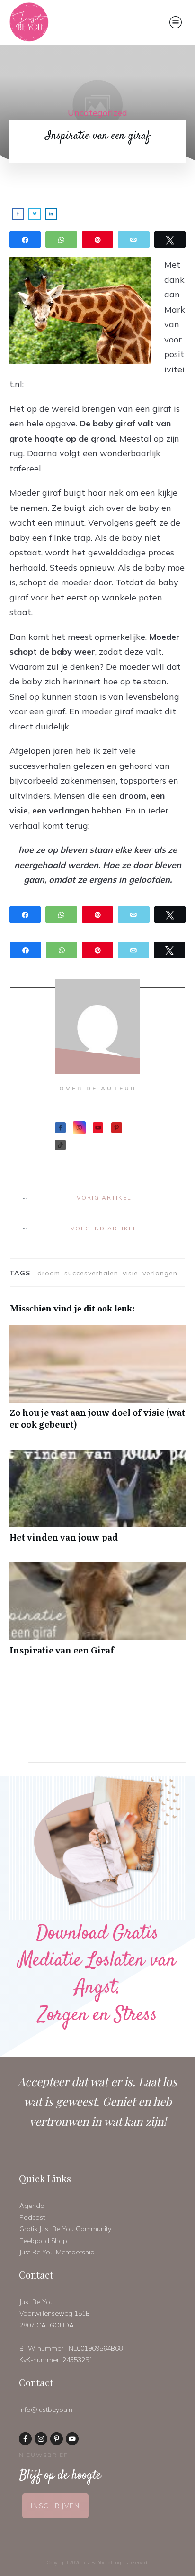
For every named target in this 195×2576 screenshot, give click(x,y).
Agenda (32, 2206)
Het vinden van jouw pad (97, 1501)
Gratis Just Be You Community (65, 2229)
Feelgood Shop (43, 2241)
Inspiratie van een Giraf (97, 1614)
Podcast (32, 2217)
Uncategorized (97, 113)
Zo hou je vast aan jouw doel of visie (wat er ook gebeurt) (97, 1382)
